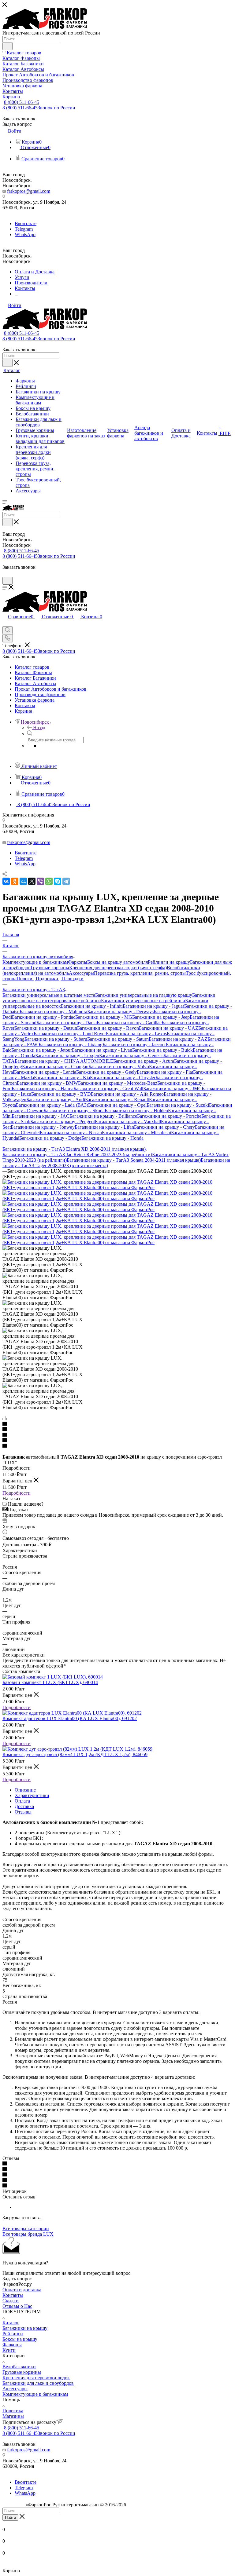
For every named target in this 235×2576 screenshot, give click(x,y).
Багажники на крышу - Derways (120, 1012)
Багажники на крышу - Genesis (131, 1056)
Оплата (22, 1801)
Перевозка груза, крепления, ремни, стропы (140, 973)
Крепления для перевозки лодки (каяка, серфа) (118, 968)
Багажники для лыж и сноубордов (38, 2383)
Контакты (13, 2295)
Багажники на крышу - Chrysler (123, 1078)
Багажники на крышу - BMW (47, 1083)
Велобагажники (19, 2367)
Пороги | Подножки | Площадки (50, 979)
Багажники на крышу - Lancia (45, 1072)
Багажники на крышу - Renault (117, 1100)
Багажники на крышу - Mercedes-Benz (118, 1083)
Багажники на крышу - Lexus (136, 1034)
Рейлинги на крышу (169, 962)
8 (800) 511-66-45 (22, 102)
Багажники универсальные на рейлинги (143, 1001)
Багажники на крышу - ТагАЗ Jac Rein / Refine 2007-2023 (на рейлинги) (77, 1155)
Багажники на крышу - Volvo (119, 1067)
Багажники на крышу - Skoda (74, 1111)
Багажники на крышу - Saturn (118, 1039)
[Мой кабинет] (5, 574)
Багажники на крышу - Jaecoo (134, 1045)
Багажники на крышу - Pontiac (44, 1017)
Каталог (11, 2323)
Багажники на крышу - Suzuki (178, 1105)
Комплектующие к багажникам (35, 962)
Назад (39, 727)
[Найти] (7, 46)
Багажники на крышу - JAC (41, 1116)
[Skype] (58, 881)
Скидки (11, 2301)
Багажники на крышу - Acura (144, 1061)
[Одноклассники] (15, 881)
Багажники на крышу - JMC (172, 1089)
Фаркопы (78, 962)
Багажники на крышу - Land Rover (70, 1034)
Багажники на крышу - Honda (112, 1138)
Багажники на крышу (25, 2328)
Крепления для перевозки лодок (36, 2378)
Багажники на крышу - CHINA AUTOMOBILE (64, 1061)
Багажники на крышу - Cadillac (129, 1023)
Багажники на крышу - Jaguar (153, 1006)
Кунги (9, 2350)
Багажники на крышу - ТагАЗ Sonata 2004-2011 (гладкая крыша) (134, 1160)
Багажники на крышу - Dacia (67, 1023)
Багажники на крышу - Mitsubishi (136, 1133)
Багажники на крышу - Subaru (56, 1039)
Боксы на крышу (20, 2339)
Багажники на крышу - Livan (102, 1050)
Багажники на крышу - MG (104, 1017)
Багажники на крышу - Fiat (165, 1072)
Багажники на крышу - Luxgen (67, 1056)
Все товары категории (26, 2229)
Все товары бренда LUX (28, 2234)
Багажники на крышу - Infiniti (92, 1006)
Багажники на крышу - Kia (62, 1078)
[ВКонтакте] (6, 881)
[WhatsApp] (49, 881)
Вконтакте (26, 223)
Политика (13, 2411)
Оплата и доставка (22, 2290)
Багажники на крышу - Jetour (42, 1050)
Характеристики (32, 1795)
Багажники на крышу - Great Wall (108, 1089)
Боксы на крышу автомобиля (117, 962)
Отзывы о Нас (17, 2306)
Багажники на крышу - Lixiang (71, 1045)
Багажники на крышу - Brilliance (103, 1116)
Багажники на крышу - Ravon (108, 1028)
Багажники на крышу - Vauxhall (128, 1122)
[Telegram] (66, 881)
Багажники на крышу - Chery (164, 1127)
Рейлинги (13, 2334)
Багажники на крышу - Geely (106, 1072)
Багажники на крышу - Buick (162, 1050)
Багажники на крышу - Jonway (43, 1127)
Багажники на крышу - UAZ (169, 1028)
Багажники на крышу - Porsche (169, 1116)
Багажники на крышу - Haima (43, 1089)
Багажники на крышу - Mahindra (53, 1012)
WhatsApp (25, 234)
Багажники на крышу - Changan (55, 1067)
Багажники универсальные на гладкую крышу (144, 995)
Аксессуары (81, 973)
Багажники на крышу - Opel (117, 1105)
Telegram (24, 229)
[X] (32, 881)
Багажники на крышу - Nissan (71, 1133)
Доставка (24, 1806)
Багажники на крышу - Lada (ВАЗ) (52, 1105)
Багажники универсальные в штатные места (49, 995)
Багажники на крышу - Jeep (161, 1017)
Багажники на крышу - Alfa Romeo (127, 1094)
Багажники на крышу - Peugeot (63, 1122)
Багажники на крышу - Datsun (46, 1028)
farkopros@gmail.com (29, 191)
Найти (10, 2518)
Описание (25, 1790)
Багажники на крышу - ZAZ (178, 1039)
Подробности (17, 1493)
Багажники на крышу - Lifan (104, 1127)
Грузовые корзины (50, 968)
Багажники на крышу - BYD (61, 1094)
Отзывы (23, 1812)
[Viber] (40, 881)
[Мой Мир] (23, 881)
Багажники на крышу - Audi (56, 1100)
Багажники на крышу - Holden (136, 1111)
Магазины (13, 2416)
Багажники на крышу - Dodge (50, 1138)
